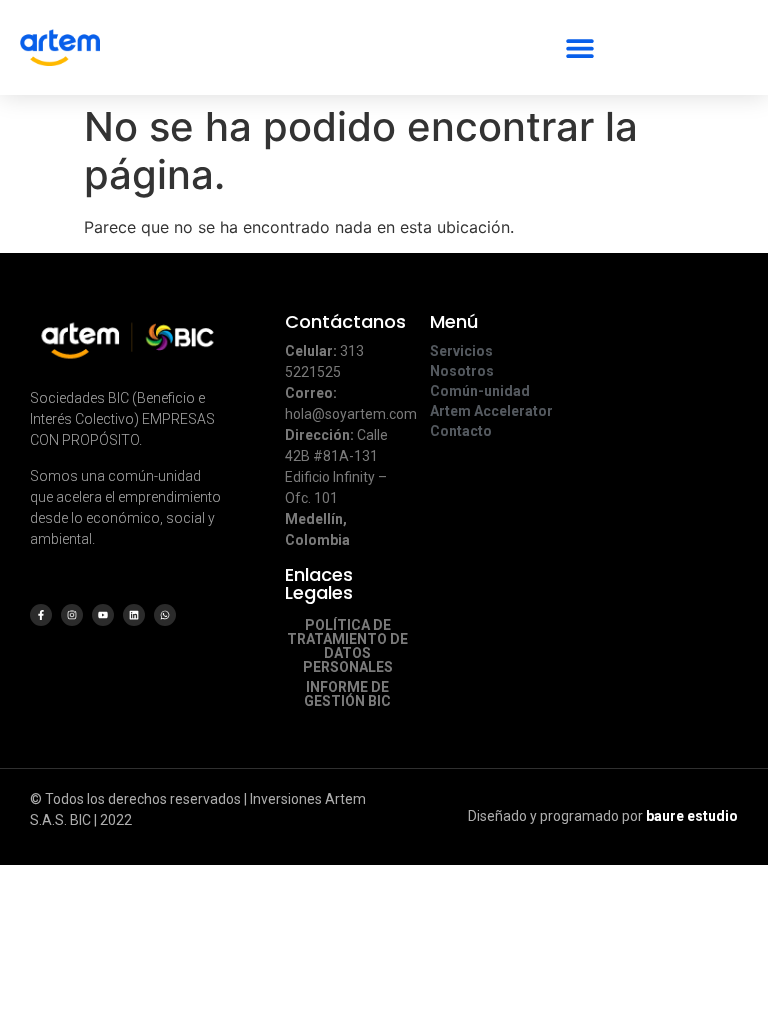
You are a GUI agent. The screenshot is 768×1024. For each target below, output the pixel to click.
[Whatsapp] (165, 615)
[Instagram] (72, 615)
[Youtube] (103, 615)
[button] (579, 47)
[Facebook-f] (41, 615)
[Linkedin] (134, 615)
